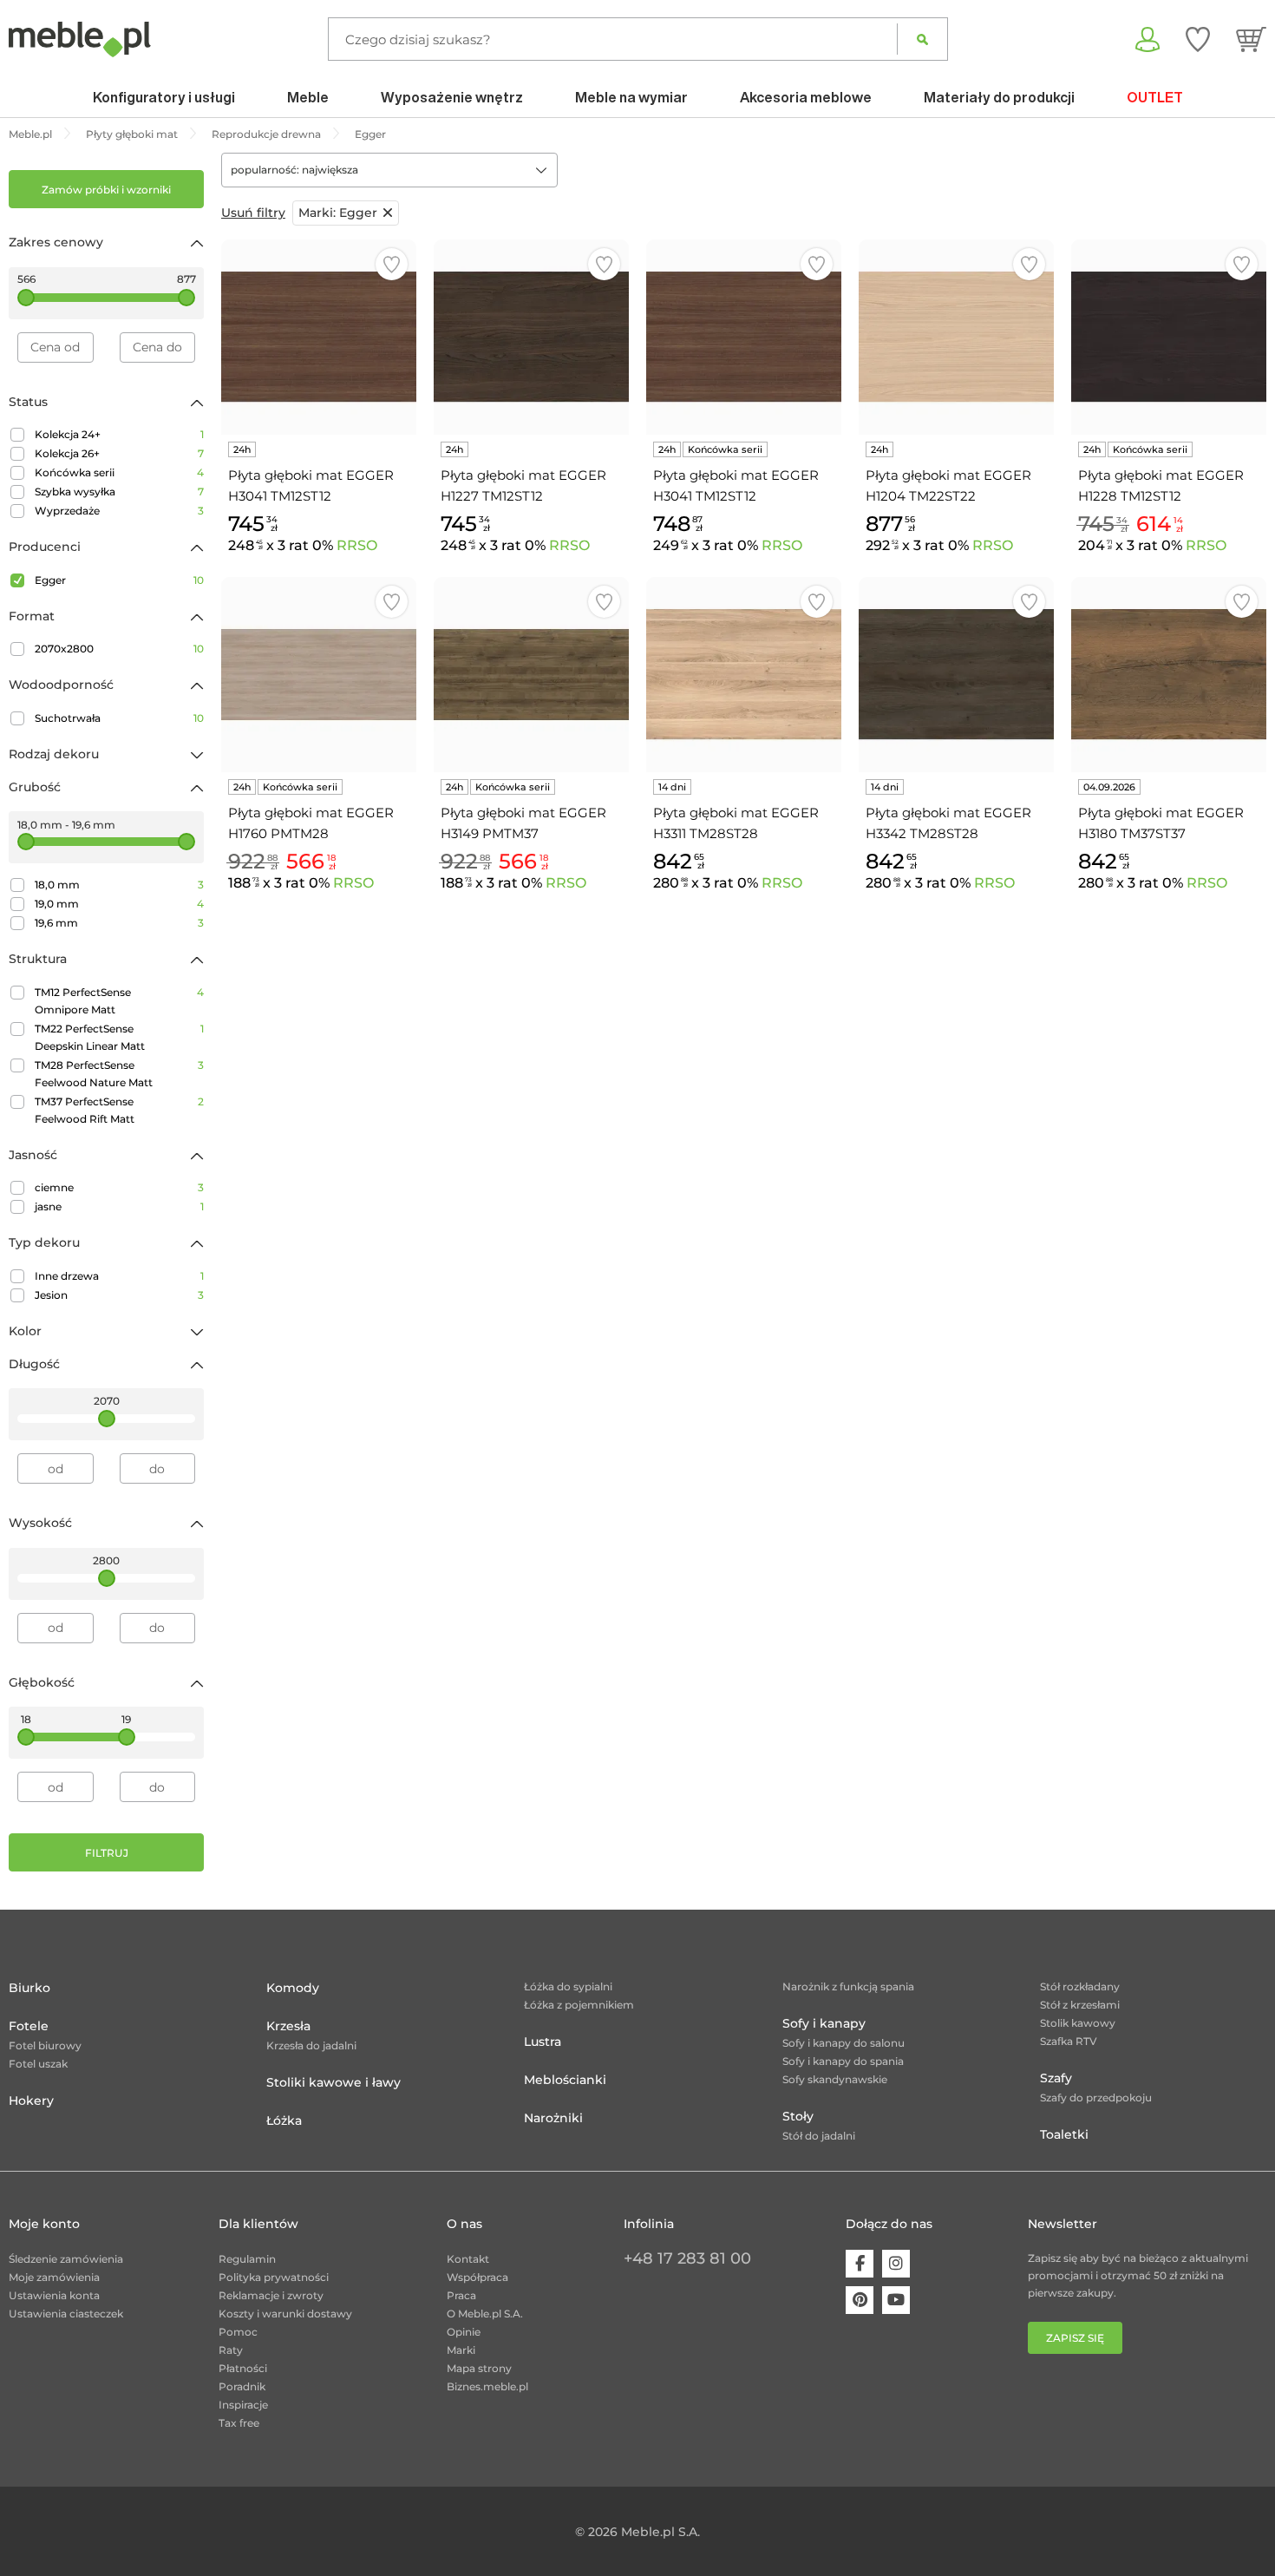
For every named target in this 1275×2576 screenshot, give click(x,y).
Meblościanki (565, 2080)
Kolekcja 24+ (119, 434)
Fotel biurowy (45, 2045)
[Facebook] (860, 2264)
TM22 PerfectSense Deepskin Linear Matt (119, 1037)
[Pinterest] (860, 2300)
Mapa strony (479, 2368)
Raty (231, 2350)
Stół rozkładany (1080, 1986)
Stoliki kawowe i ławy (333, 2082)
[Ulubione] (1198, 39)
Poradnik (242, 2386)
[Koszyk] (1251, 39)
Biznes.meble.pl (487, 2386)
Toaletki (1064, 2134)
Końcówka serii (119, 472)
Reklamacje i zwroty (271, 2295)
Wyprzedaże (119, 511)
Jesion (119, 1295)
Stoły (798, 2116)
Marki (461, 2350)
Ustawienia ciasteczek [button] (66, 2314)
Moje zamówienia (54, 2277)
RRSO (357, 545)
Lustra (543, 2042)
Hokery (31, 2101)
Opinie (464, 2332)
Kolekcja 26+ (119, 453)
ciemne (119, 1187)
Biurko (29, 1988)
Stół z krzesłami (1080, 2005)
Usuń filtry (253, 213)
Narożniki (553, 2118)
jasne (119, 1206)
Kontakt (468, 2259)
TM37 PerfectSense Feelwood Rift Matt (119, 1110)
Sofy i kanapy (824, 2023)
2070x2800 (119, 649)
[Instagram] (896, 2264)
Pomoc (238, 2332)
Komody (293, 1988)
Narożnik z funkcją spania (848, 1986)
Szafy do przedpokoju (1096, 2098)
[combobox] (389, 170)
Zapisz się (1075, 2338)
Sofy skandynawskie (835, 2079)
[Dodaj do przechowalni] (392, 264)
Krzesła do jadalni (311, 2045)
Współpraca (477, 2277)
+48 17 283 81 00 (687, 2258)
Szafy (1056, 2078)
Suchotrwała (119, 718)
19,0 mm (119, 904)
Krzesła (288, 2026)
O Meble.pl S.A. (485, 2314)
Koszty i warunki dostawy (285, 2314)
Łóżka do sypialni (568, 1986)
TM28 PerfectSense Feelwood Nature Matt (119, 1074)
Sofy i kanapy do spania (843, 2061)
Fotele (29, 2026)
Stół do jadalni (819, 2136)
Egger (119, 580)
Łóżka (284, 2120)
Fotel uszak (38, 2064)
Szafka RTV (1069, 2041)
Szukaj (922, 39)
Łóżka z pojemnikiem (579, 2005)
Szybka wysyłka (119, 492)
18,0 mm (119, 885)
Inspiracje (243, 2405)
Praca (461, 2295)
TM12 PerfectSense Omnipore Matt (119, 1001)
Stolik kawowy (1078, 2023)
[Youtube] (896, 2300)
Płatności (243, 2368)
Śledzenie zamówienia (66, 2259)
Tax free (239, 2423)
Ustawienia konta (54, 2295)
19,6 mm (119, 923)
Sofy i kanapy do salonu (843, 2043)
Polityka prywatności (274, 2277)
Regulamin (247, 2259)
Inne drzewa (119, 1276)
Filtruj (107, 1853)
